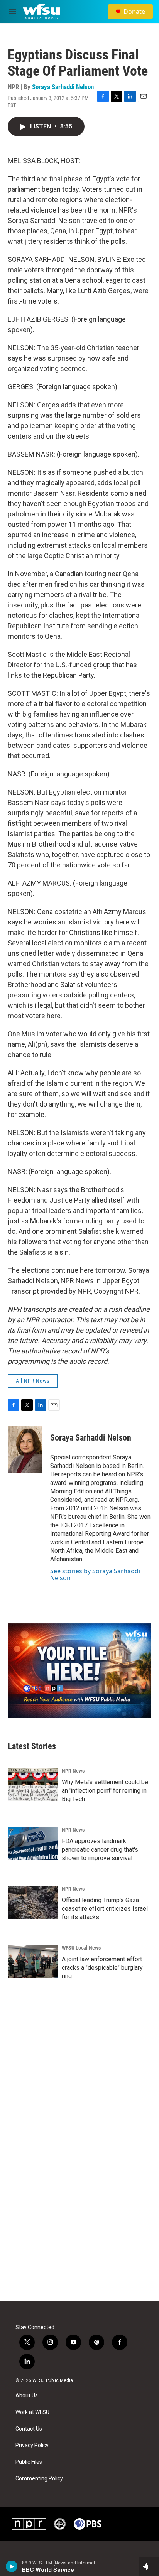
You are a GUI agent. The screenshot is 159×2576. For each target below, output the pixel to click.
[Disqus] (79, 2197)
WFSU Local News (81, 1948)
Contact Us (29, 2429)
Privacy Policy (32, 2445)
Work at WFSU (32, 2412)
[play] (12, 2566)
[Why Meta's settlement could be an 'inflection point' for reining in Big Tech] (33, 1785)
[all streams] (149, 2566)
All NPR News (33, 1381)
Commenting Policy (39, 2479)
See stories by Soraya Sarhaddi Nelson (95, 1574)
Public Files (29, 2462)
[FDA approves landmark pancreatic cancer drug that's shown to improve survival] (33, 1844)
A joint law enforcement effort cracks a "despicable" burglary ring (102, 1968)
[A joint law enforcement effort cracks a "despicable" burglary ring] (33, 1962)
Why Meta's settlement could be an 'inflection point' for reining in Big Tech (105, 1791)
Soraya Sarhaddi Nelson (63, 87)
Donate (134, 12)
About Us (27, 2396)
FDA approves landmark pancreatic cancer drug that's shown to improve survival (100, 1850)
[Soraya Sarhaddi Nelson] (25, 1449)
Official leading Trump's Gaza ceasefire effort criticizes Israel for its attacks (105, 1909)
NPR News (73, 1771)
